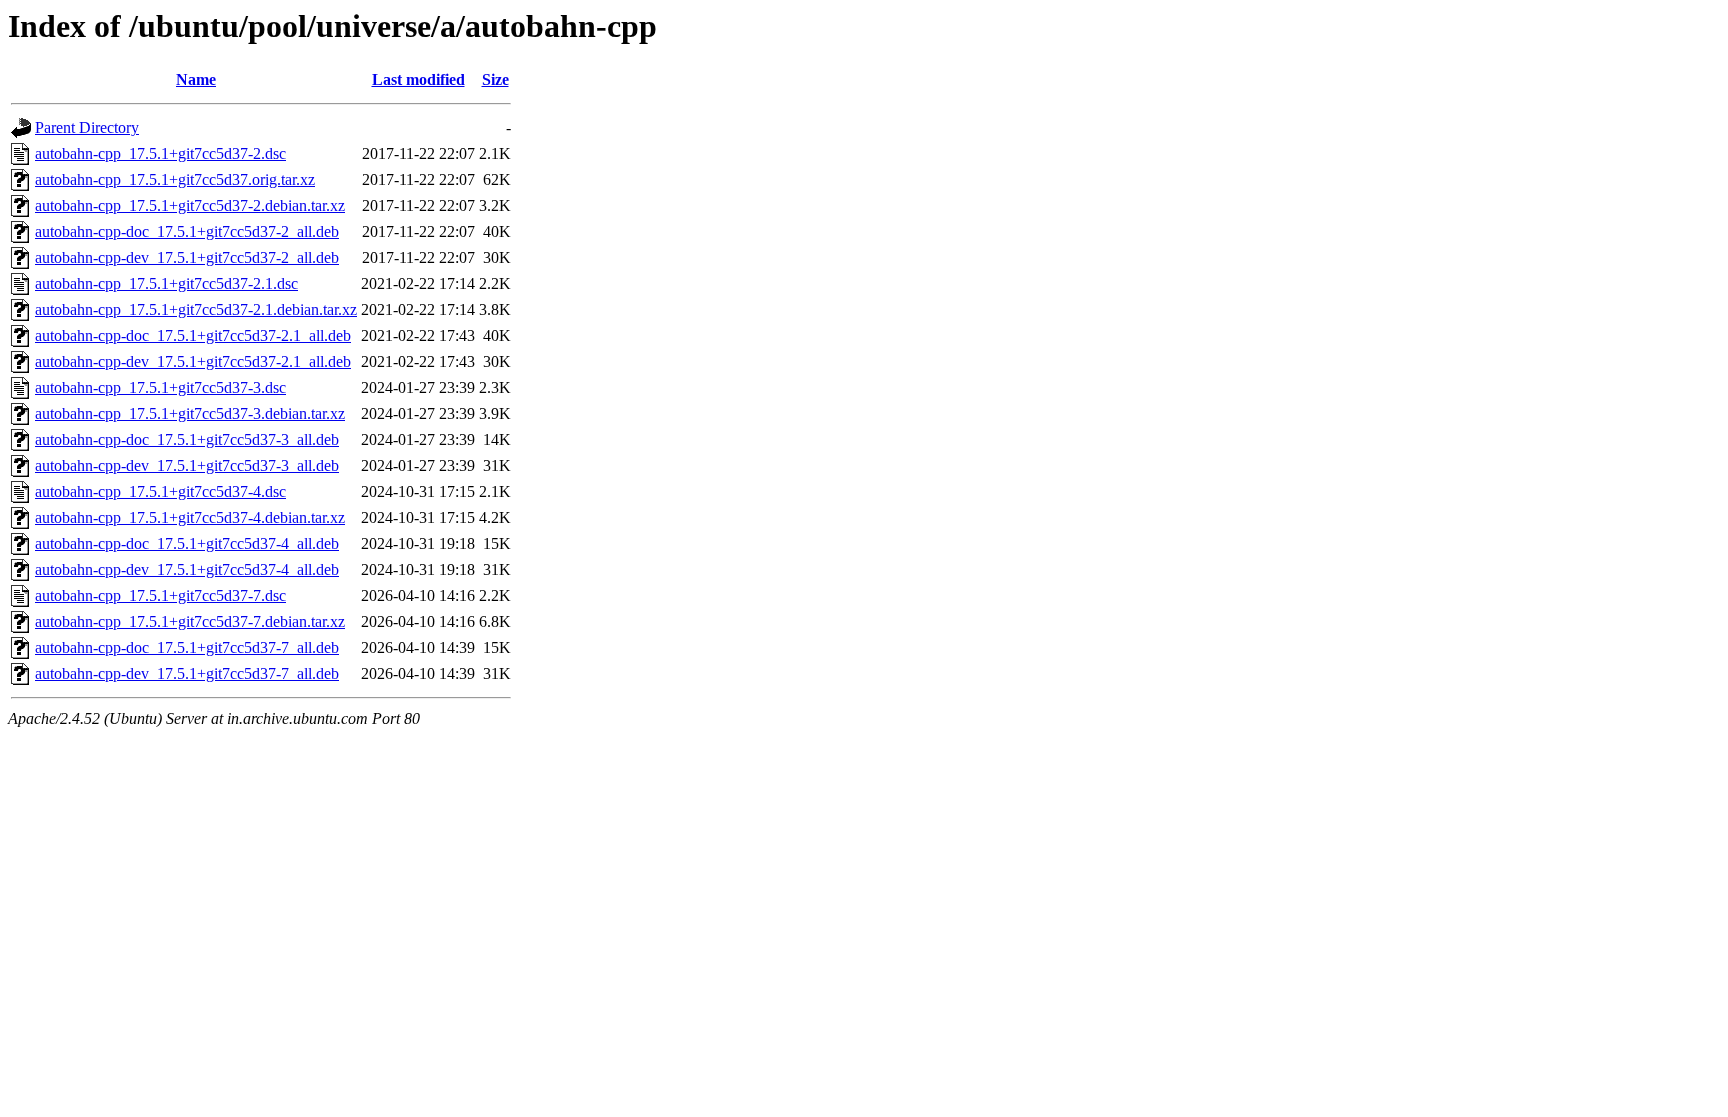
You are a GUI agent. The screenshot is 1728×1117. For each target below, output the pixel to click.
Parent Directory (87, 127)
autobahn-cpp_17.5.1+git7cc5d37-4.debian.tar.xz (190, 517)
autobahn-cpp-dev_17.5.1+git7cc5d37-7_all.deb (187, 673)
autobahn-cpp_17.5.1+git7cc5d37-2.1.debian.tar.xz (196, 309)
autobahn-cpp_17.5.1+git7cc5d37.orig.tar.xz (175, 179)
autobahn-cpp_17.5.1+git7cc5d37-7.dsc (160, 595)
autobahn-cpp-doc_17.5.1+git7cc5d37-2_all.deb (187, 231)
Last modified (418, 79)
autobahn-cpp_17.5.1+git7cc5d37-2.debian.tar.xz (190, 205)
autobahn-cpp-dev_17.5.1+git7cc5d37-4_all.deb (187, 569)
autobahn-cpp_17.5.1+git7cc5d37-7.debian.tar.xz (190, 621)
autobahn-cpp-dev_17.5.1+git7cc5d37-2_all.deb (187, 257)
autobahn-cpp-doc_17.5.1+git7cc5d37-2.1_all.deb (193, 335)
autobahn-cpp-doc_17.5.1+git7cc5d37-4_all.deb (187, 543)
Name (196, 79)
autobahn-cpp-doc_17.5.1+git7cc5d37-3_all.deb (187, 439)
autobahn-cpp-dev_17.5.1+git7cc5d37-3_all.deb (187, 465)
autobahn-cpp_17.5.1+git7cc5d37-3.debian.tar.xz (190, 413)
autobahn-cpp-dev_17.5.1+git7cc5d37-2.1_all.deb (193, 361)
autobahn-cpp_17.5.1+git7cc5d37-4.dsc (160, 491)
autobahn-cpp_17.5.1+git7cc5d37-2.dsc (160, 153)
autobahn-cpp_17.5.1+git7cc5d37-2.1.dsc (166, 283)
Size (495, 79)
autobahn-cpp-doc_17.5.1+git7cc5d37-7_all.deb (187, 647)
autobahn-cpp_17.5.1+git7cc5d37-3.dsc (160, 387)
